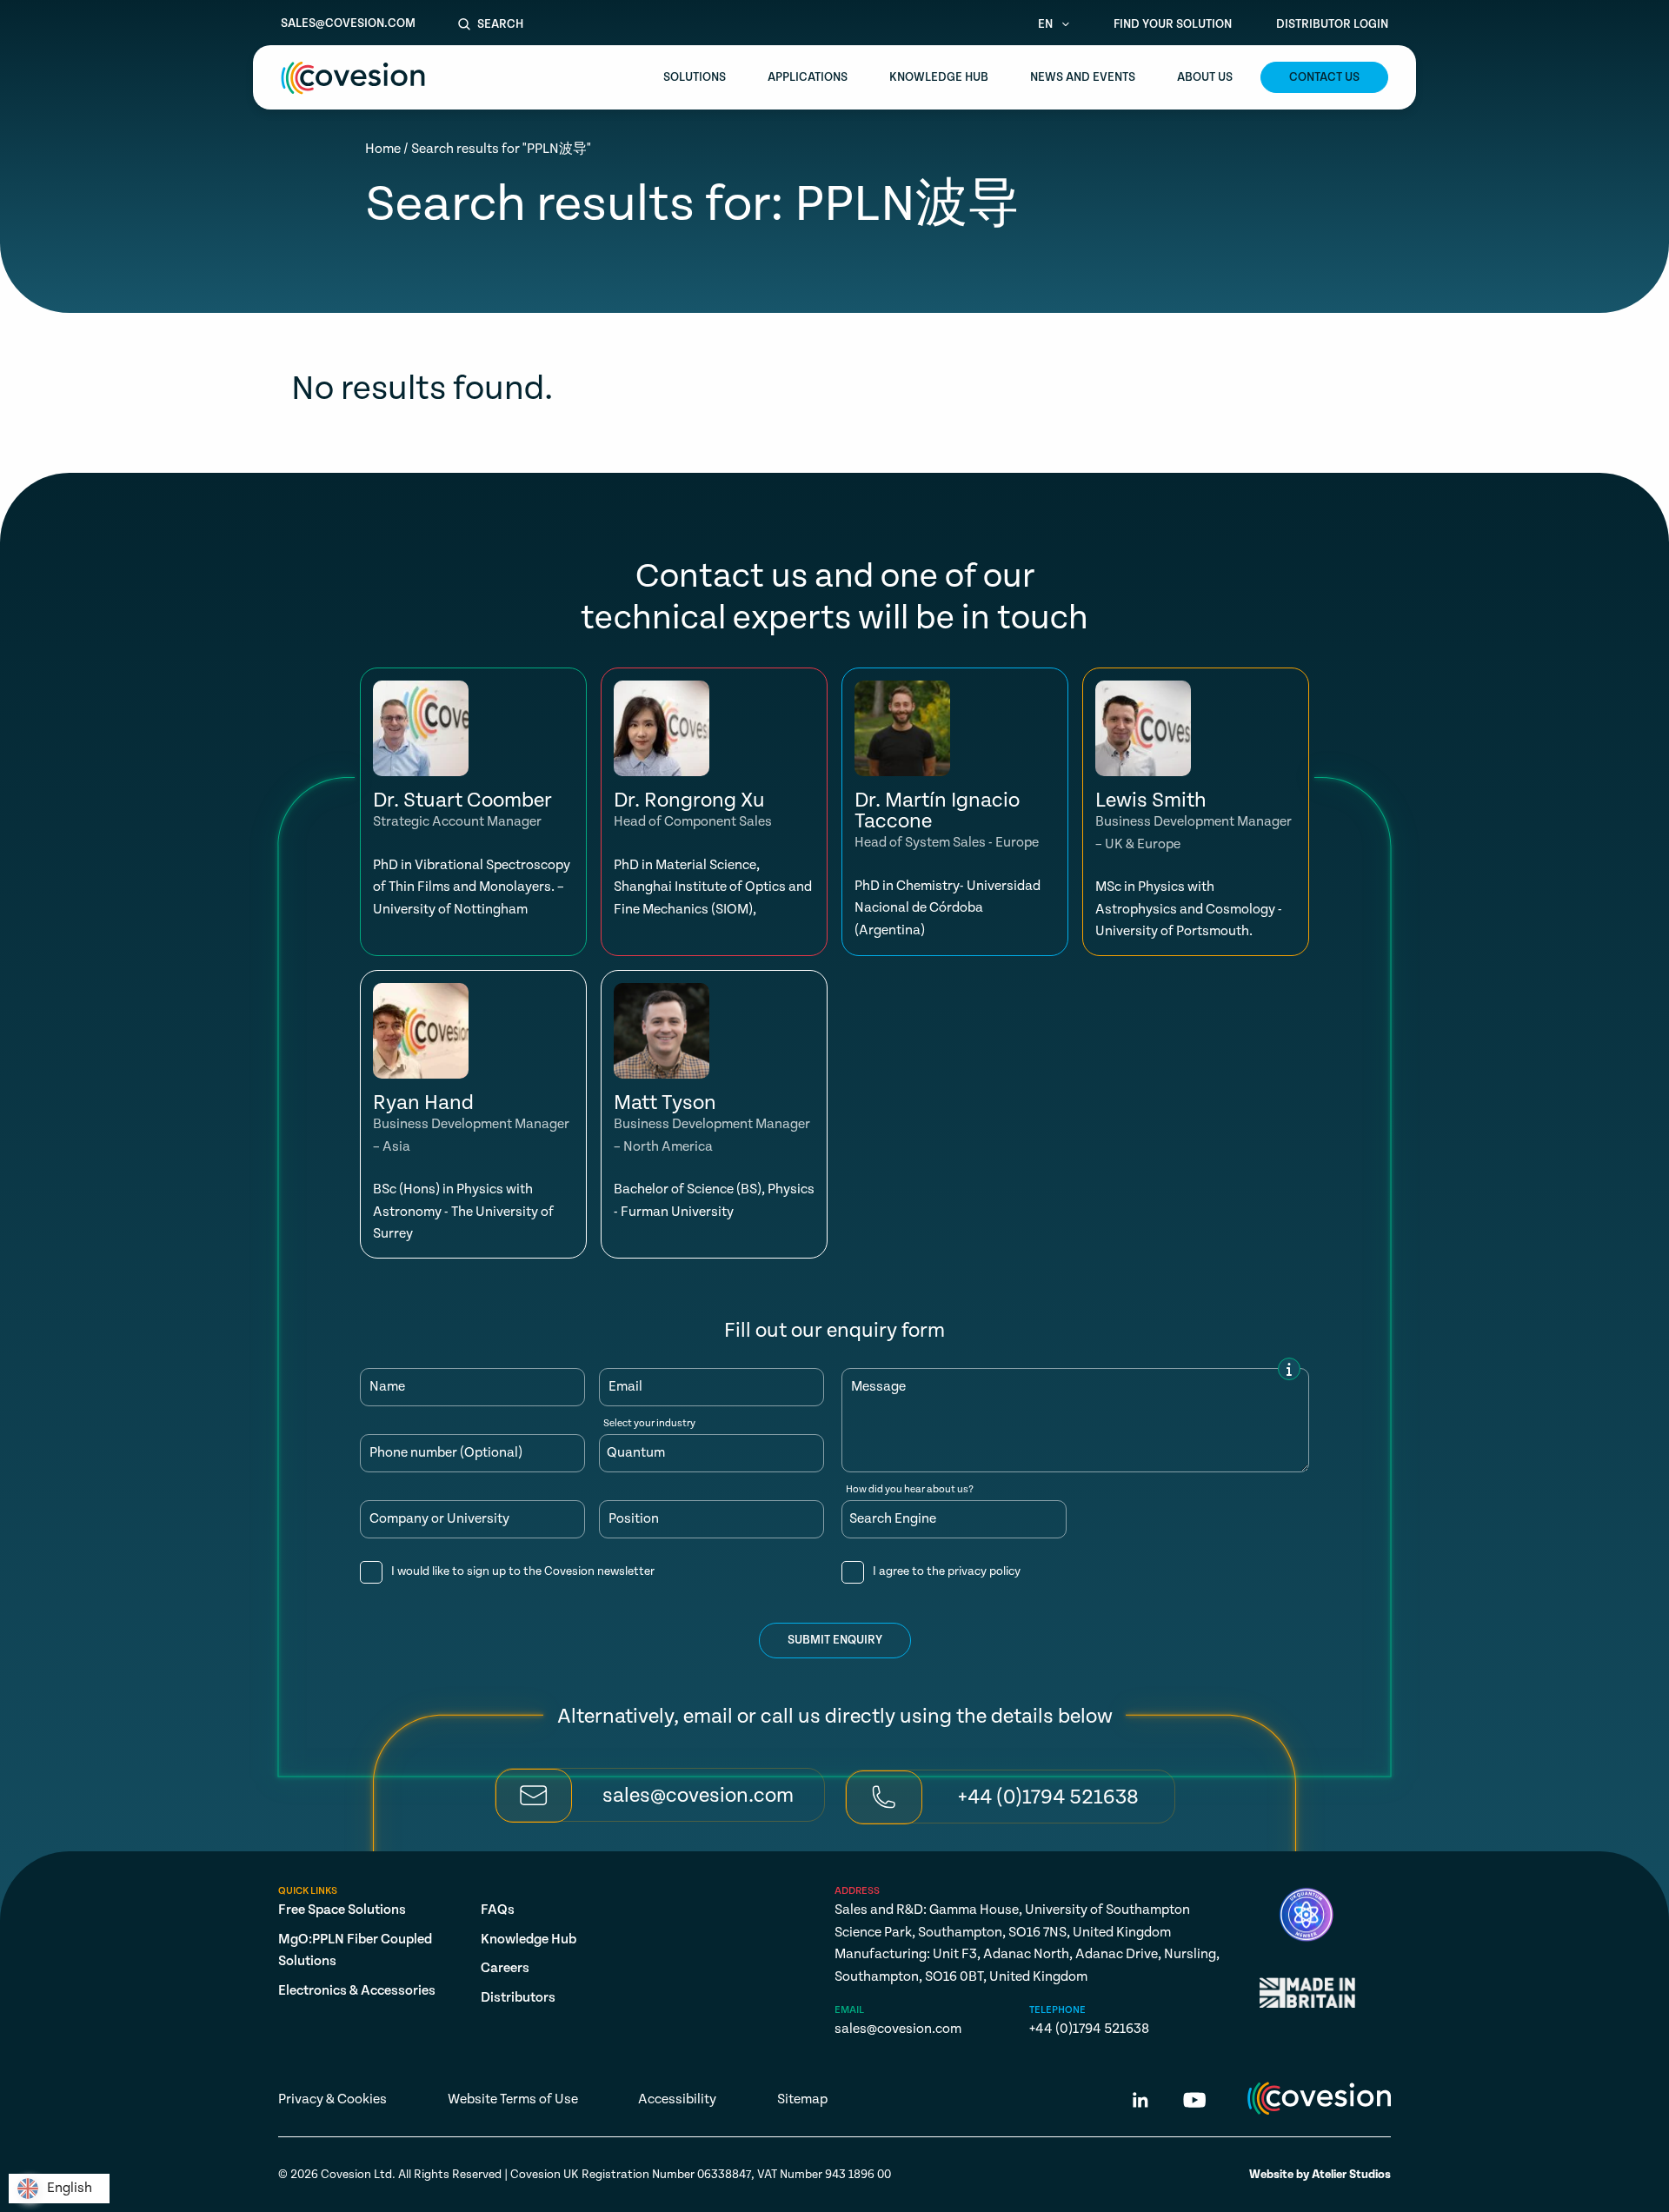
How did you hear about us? (910, 1490)
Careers (505, 1968)
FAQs (498, 1910)
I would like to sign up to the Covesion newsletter (523, 1571)
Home (383, 149)
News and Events (1083, 77)
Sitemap (802, 2099)
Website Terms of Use (513, 2099)
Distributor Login (1332, 24)
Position (634, 1519)
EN (1047, 24)
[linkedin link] (1140, 2103)
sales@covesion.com (348, 23)
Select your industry (649, 1424)
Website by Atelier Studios (1320, 2175)
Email (625, 1387)
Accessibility (677, 2099)
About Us (1205, 77)
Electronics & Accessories (357, 1991)
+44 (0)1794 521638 (1089, 2029)
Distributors (518, 1998)
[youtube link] (1194, 2103)
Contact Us (1324, 77)
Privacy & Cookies (332, 2099)
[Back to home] (353, 78)
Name (387, 1387)
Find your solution (1173, 24)
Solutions (695, 77)
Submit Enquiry (835, 1640)
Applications (808, 77)
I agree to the (947, 1571)
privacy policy (984, 1571)
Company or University (439, 1519)
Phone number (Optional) (446, 1453)
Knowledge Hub (939, 77)
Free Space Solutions (342, 1910)
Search (500, 24)
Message (878, 1387)
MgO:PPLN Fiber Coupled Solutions (355, 1951)
